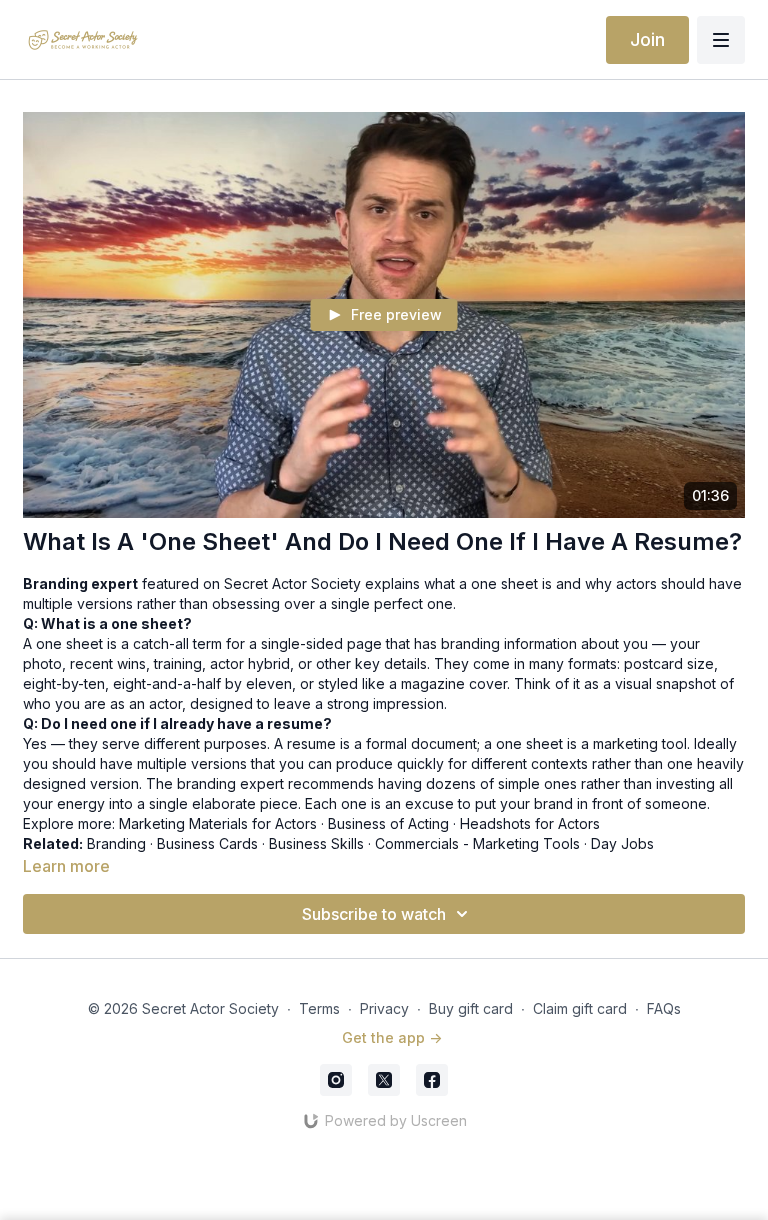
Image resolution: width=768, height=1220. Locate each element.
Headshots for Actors (530, 823)
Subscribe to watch (374, 914)
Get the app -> (392, 1037)
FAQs (664, 1008)
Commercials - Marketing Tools (477, 843)
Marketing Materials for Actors (218, 823)
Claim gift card (580, 1008)
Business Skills (316, 843)
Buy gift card (471, 1008)
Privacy (384, 1008)
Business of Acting (388, 823)
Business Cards (207, 843)
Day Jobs (622, 843)
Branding (116, 843)
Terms (319, 1008)
